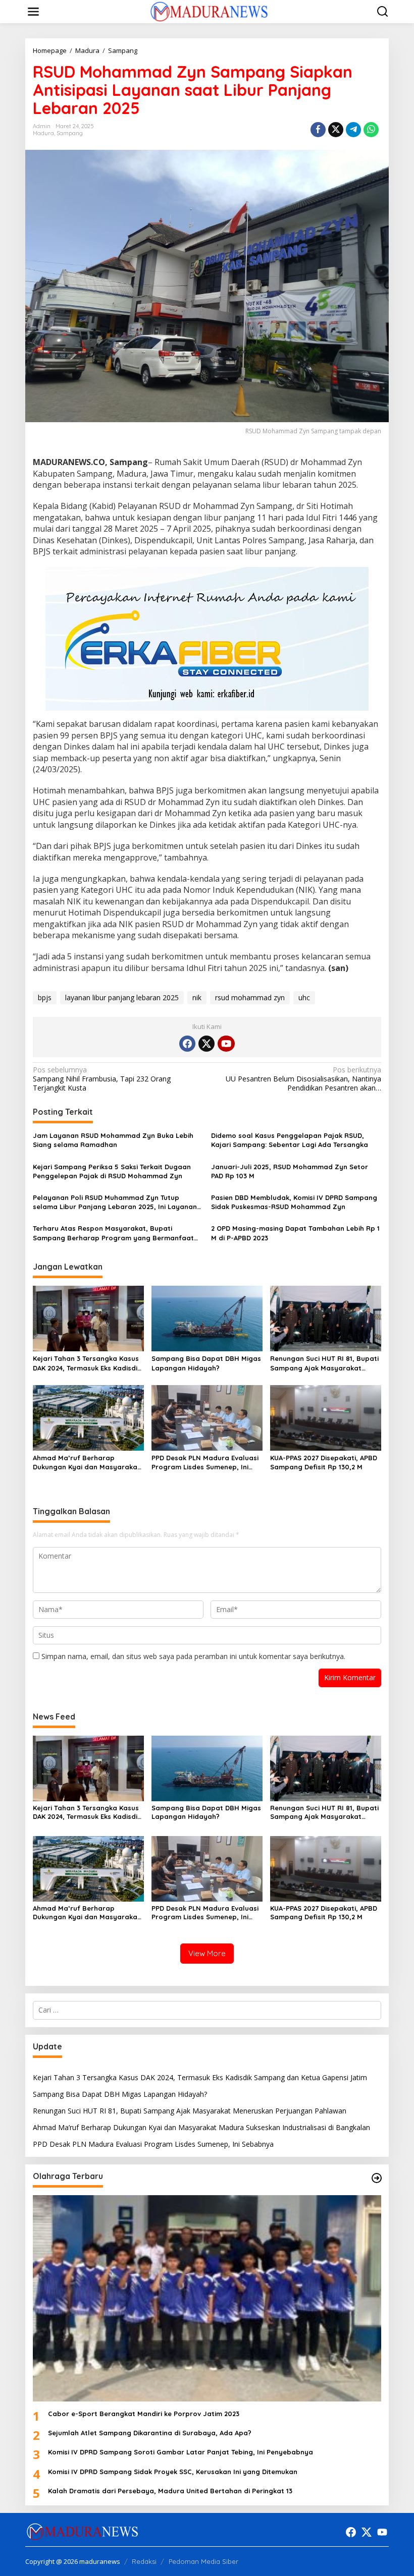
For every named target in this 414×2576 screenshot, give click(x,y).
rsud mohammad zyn (250, 997)
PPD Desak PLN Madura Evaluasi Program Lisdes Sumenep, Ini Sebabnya (205, 1463)
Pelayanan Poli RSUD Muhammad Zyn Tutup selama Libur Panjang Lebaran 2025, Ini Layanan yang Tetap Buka (115, 1202)
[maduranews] (209, 11)
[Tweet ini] (336, 130)
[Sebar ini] (318, 130)
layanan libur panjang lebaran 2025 (122, 997)
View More (207, 1953)
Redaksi (144, 2561)
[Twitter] (206, 1044)
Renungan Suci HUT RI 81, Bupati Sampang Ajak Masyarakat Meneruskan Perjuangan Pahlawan (324, 1363)
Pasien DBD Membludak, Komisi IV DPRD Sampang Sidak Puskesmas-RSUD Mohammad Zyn (294, 1202)
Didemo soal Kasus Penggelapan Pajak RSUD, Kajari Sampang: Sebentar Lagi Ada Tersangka (290, 1140)
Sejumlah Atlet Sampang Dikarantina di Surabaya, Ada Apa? (150, 2433)
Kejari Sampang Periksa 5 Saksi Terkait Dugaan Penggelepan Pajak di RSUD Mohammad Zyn (112, 1171)
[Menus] (33, 12)
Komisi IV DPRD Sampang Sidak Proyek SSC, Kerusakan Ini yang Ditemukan (173, 2472)
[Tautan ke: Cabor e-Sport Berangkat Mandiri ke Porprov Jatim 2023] (207, 2298)
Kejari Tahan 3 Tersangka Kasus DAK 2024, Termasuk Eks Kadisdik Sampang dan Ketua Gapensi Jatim (87, 1363)
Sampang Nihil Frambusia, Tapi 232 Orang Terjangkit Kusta (102, 1079)
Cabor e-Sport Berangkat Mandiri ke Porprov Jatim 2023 (144, 2414)
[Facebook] (187, 1044)
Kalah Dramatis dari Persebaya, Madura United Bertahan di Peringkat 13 (170, 2491)
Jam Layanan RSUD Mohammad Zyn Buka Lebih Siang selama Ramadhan (113, 1140)
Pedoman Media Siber (203, 2561)
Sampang (70, 133)
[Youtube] (226, 1044)
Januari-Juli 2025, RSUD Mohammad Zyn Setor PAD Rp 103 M (290, 1171)
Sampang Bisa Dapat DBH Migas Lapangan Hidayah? (206, 1363)
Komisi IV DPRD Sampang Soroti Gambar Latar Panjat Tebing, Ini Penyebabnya (180, 2452)
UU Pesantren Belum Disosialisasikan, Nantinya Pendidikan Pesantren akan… (303, 1079)
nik (197, 997)
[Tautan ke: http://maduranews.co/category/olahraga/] (377, 2178)
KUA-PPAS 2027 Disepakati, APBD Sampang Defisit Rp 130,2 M (324, 1462)
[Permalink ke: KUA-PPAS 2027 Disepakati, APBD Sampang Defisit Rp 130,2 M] (326, 1417)
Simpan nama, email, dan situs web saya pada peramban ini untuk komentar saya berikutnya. (193, 1656)
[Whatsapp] (371, 130)
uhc (304, 997)
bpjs (45, 997)
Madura (43, 133)
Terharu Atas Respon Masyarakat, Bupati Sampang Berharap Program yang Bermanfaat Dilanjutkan (113, 1233)
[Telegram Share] (353, 130)
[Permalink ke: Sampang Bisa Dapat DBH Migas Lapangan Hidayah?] (207, 1318)
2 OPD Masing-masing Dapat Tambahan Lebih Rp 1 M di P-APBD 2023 (295, 1233)
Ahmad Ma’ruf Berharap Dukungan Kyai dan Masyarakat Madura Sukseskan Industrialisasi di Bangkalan (87, 1463)
